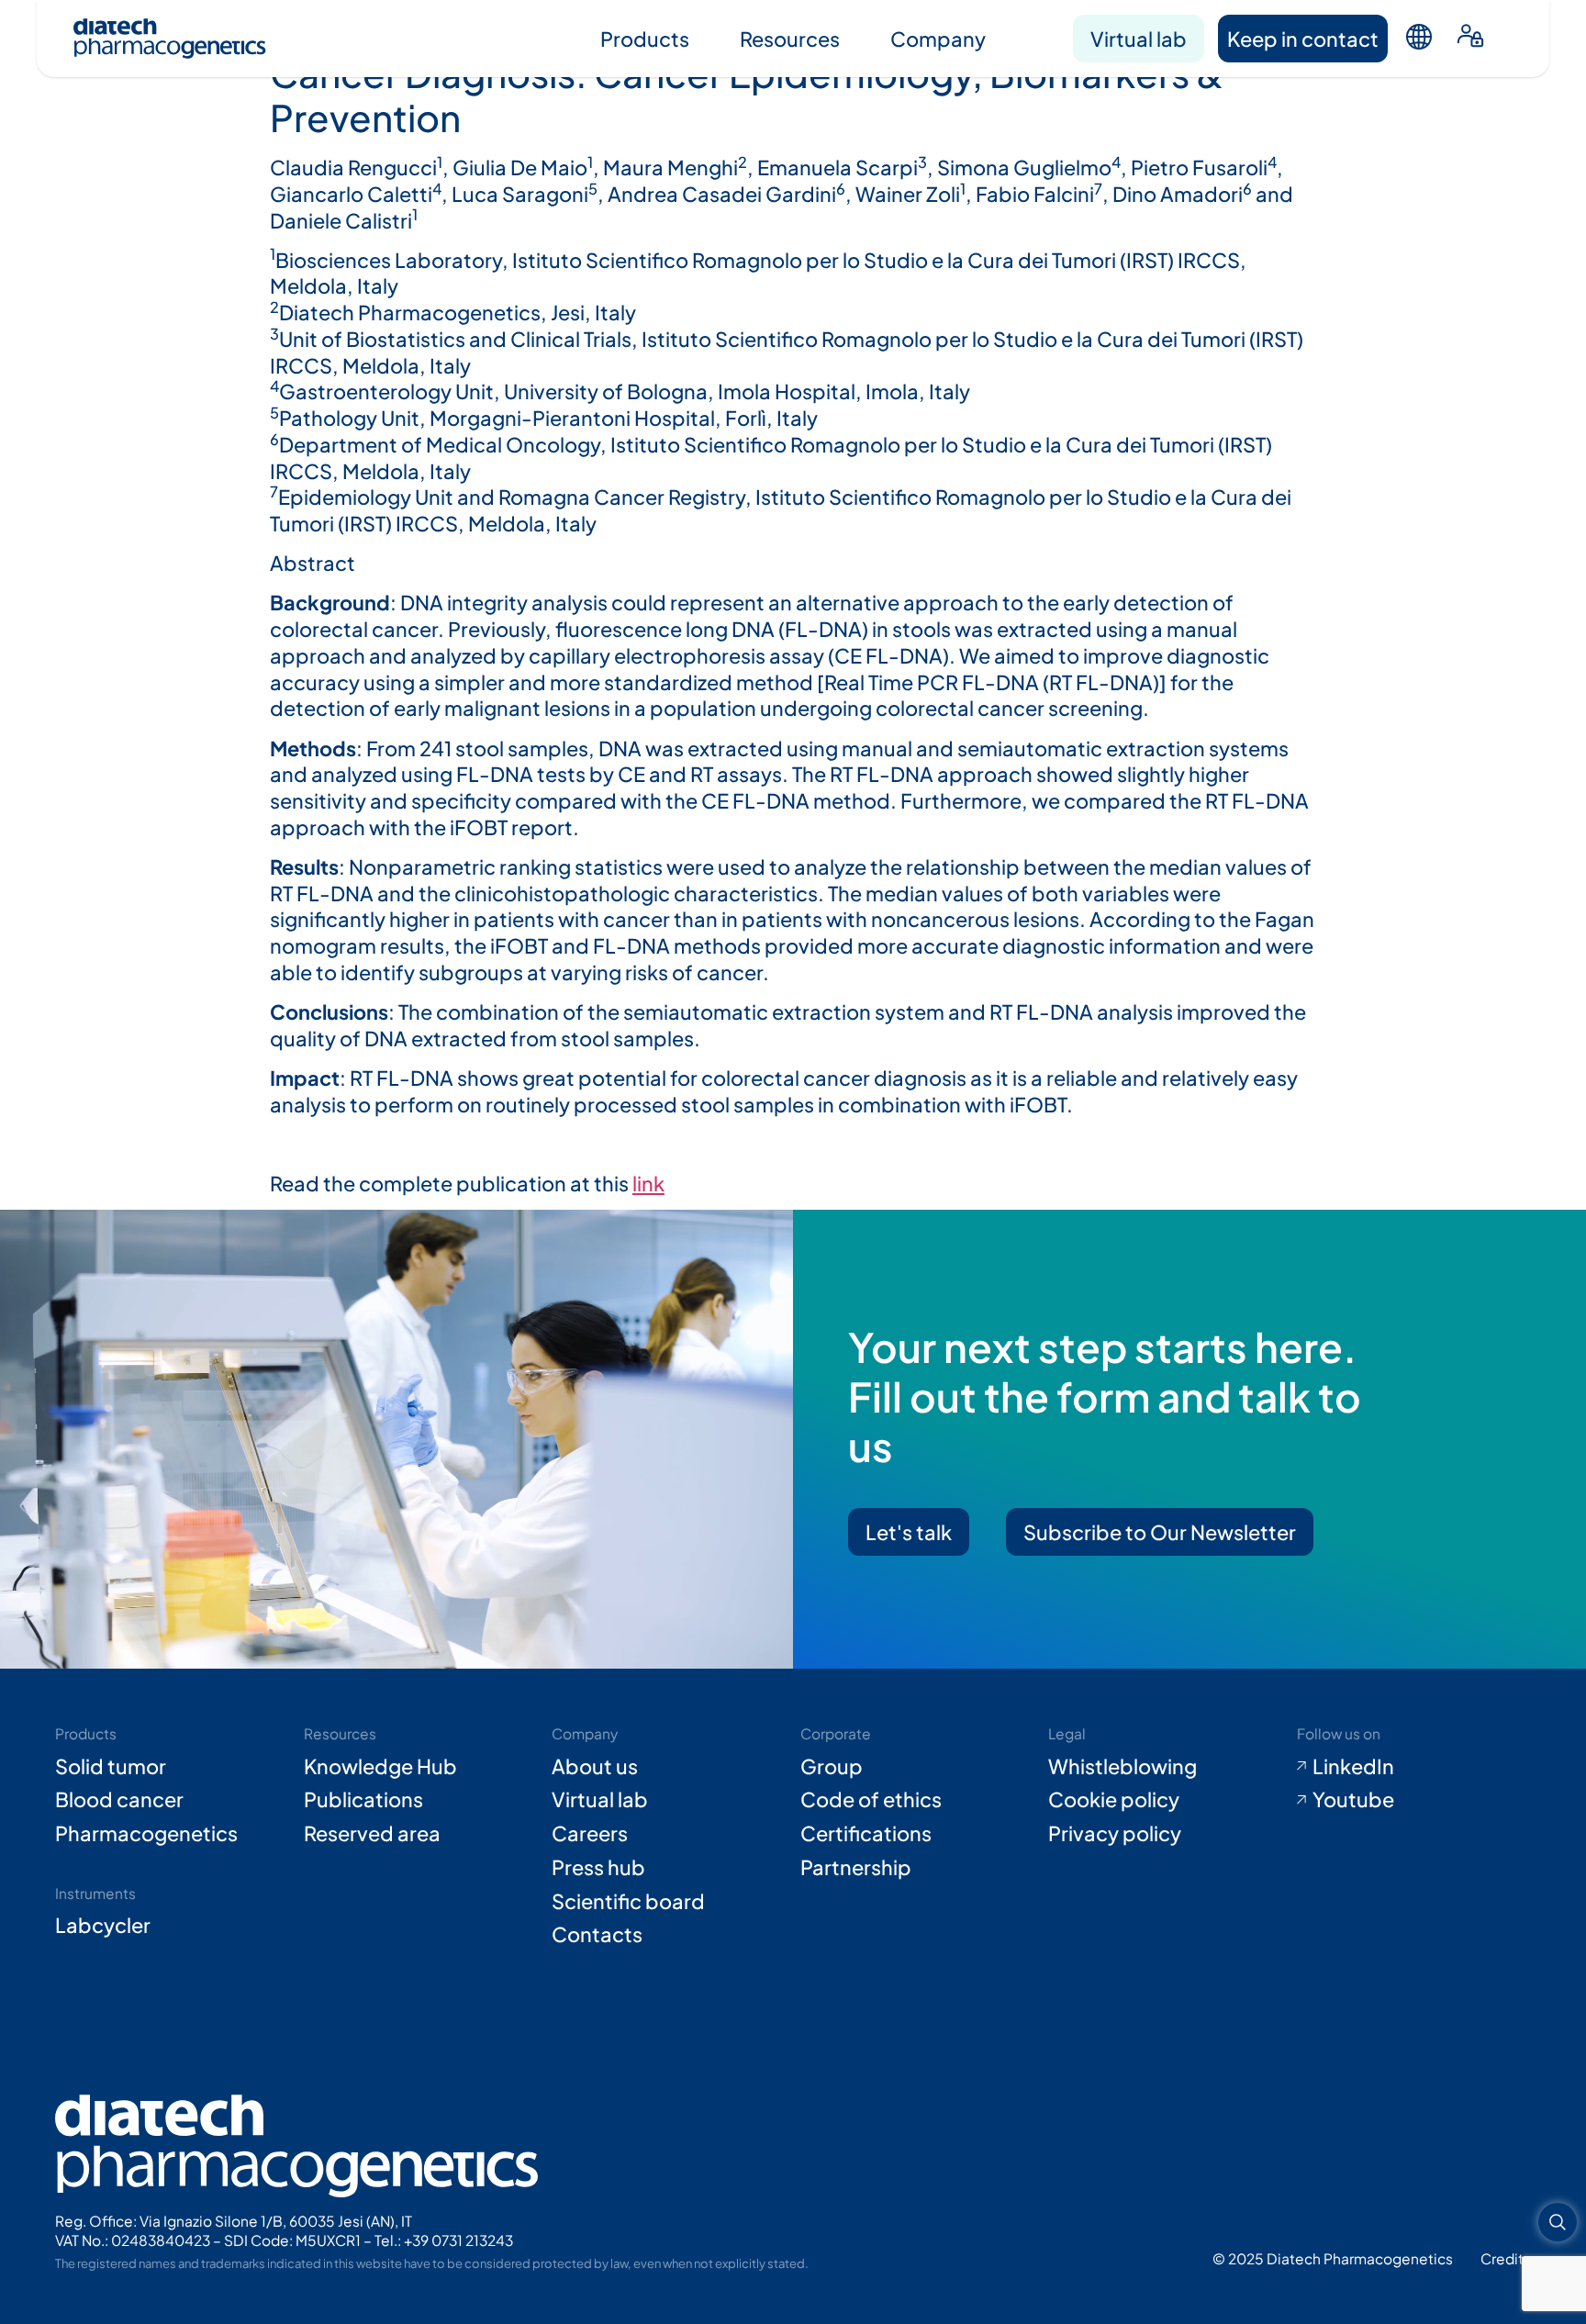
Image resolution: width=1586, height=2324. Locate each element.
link (648, 1183)
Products (645, 39)
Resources (790, 39)
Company (938, 39)
